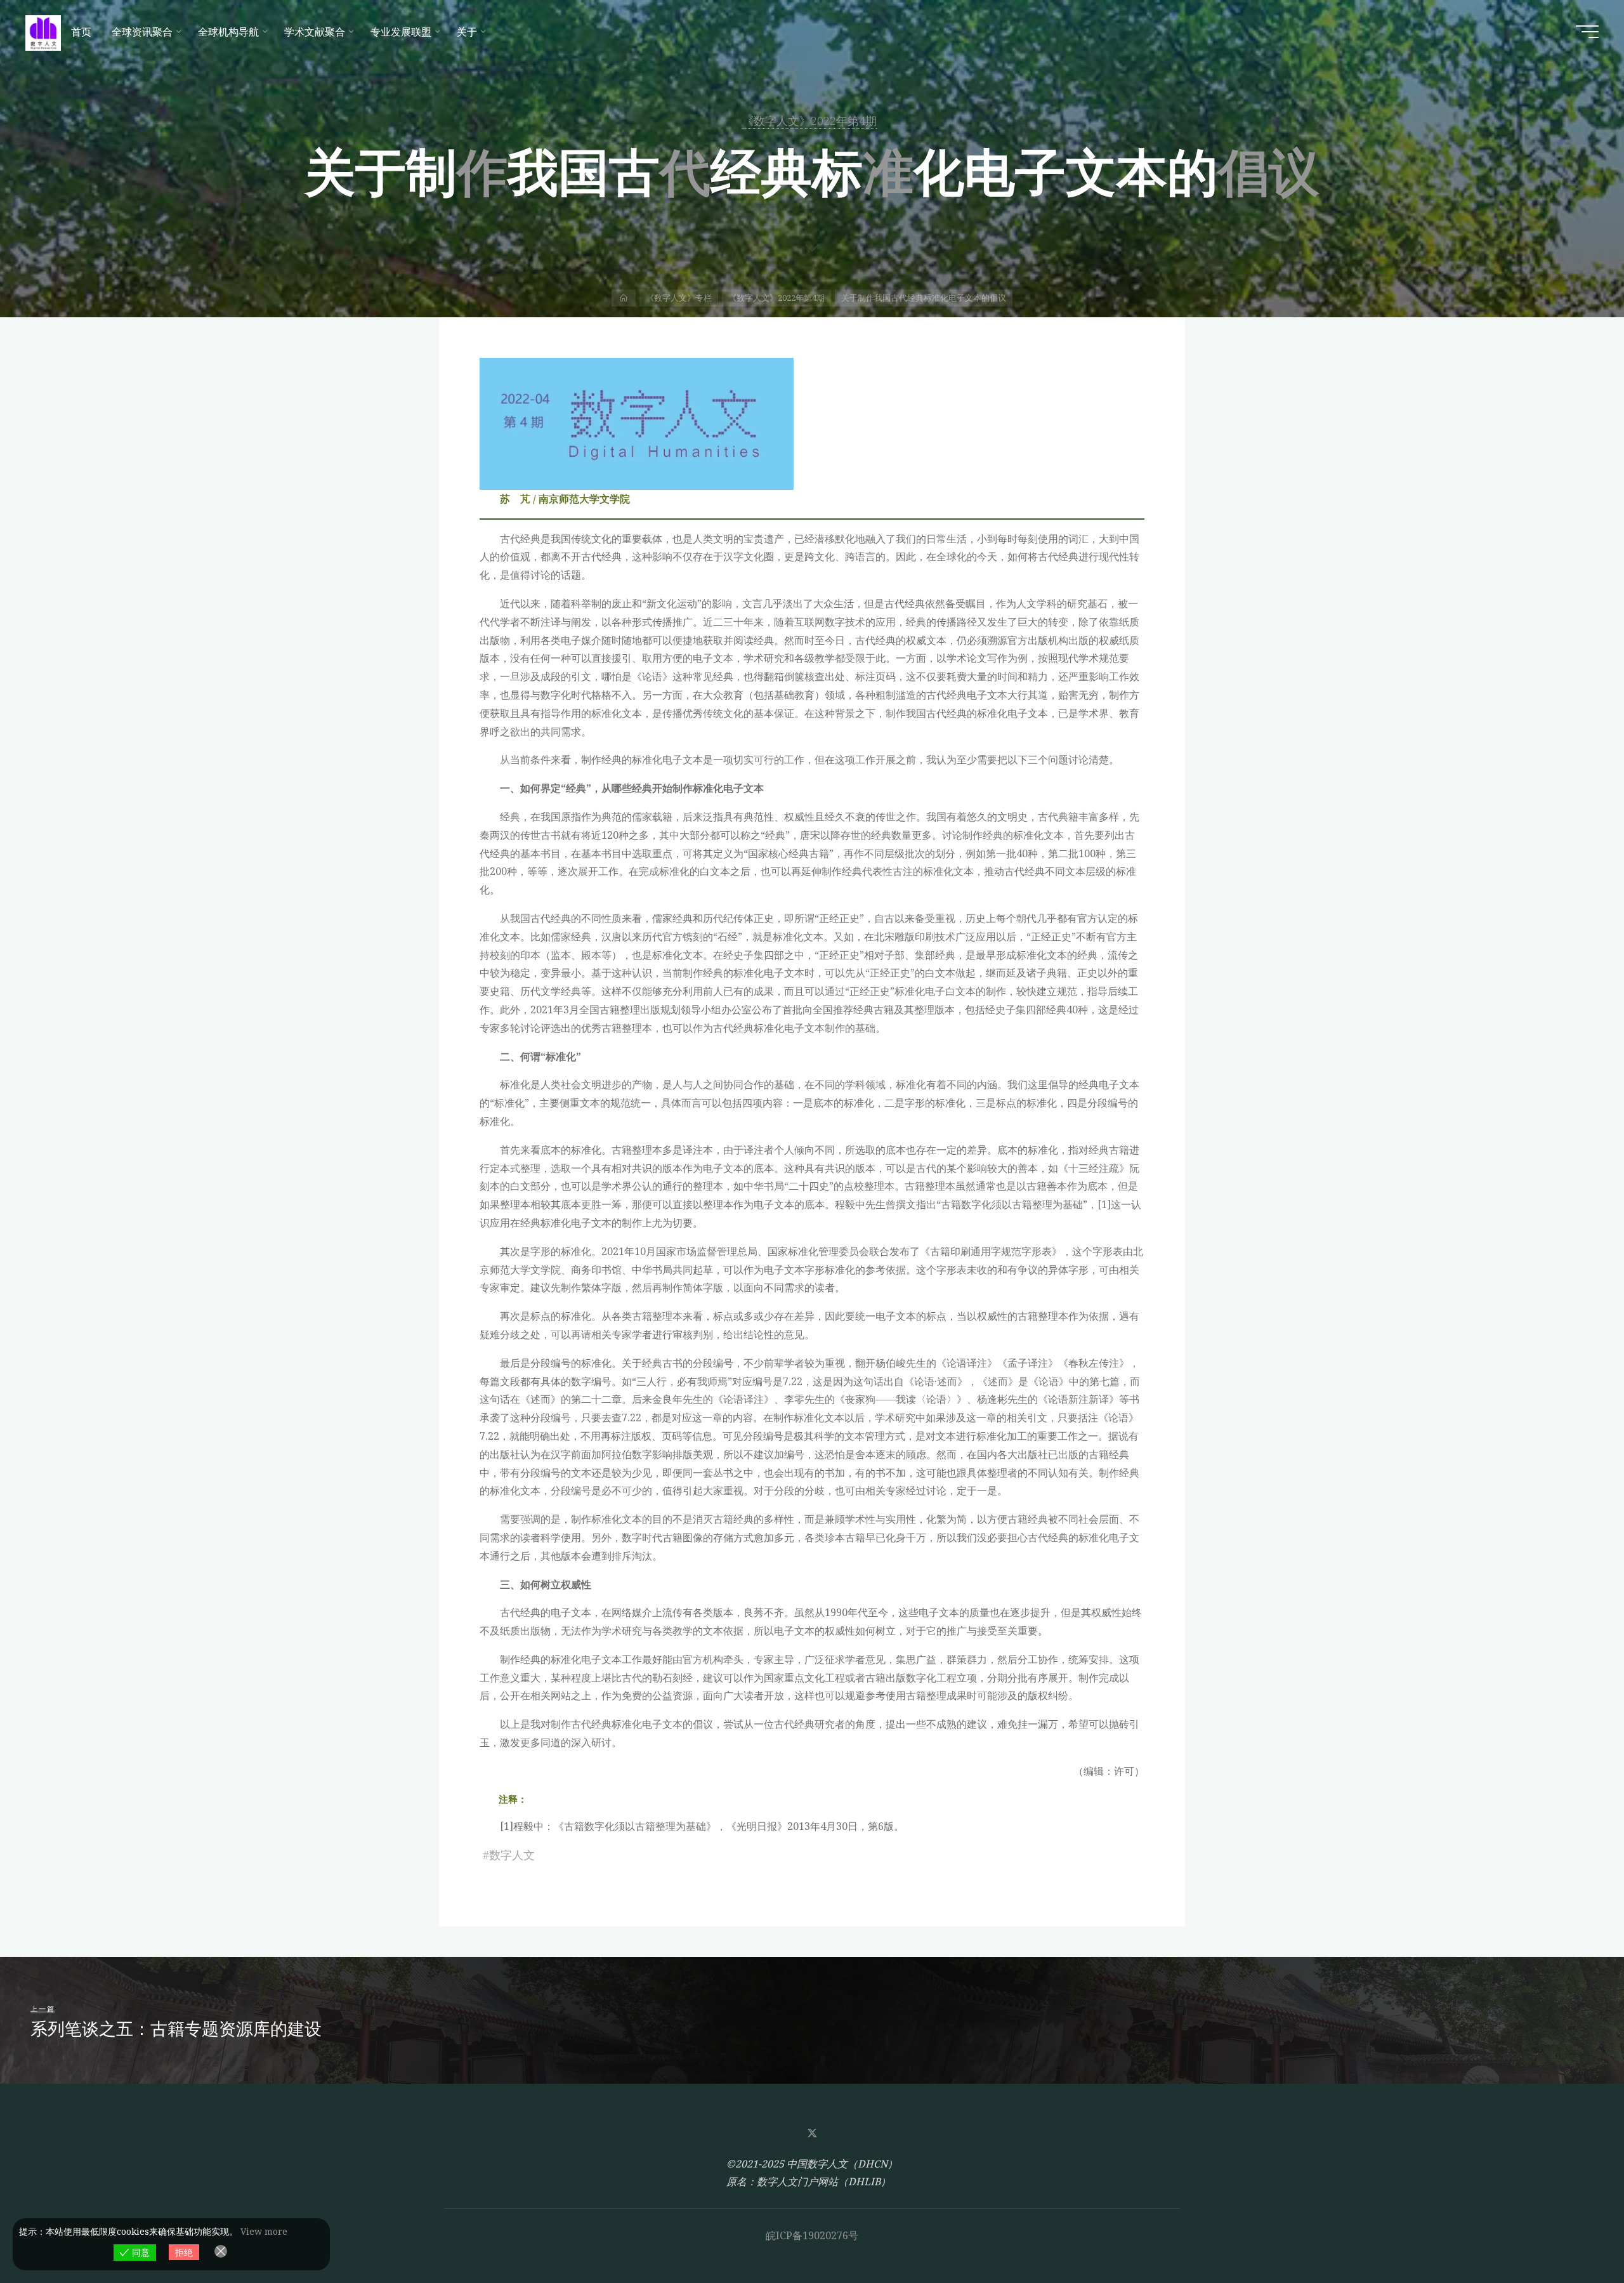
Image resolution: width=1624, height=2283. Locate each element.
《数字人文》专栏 (679, 298)
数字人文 (512, 1855)
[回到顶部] (1575, 2234)
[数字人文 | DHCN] (43, 32)
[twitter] (812, 2133)
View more (264, 2231)
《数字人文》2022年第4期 (809, 121)
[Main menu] (1587, 32)
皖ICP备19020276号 (812, 2235)
